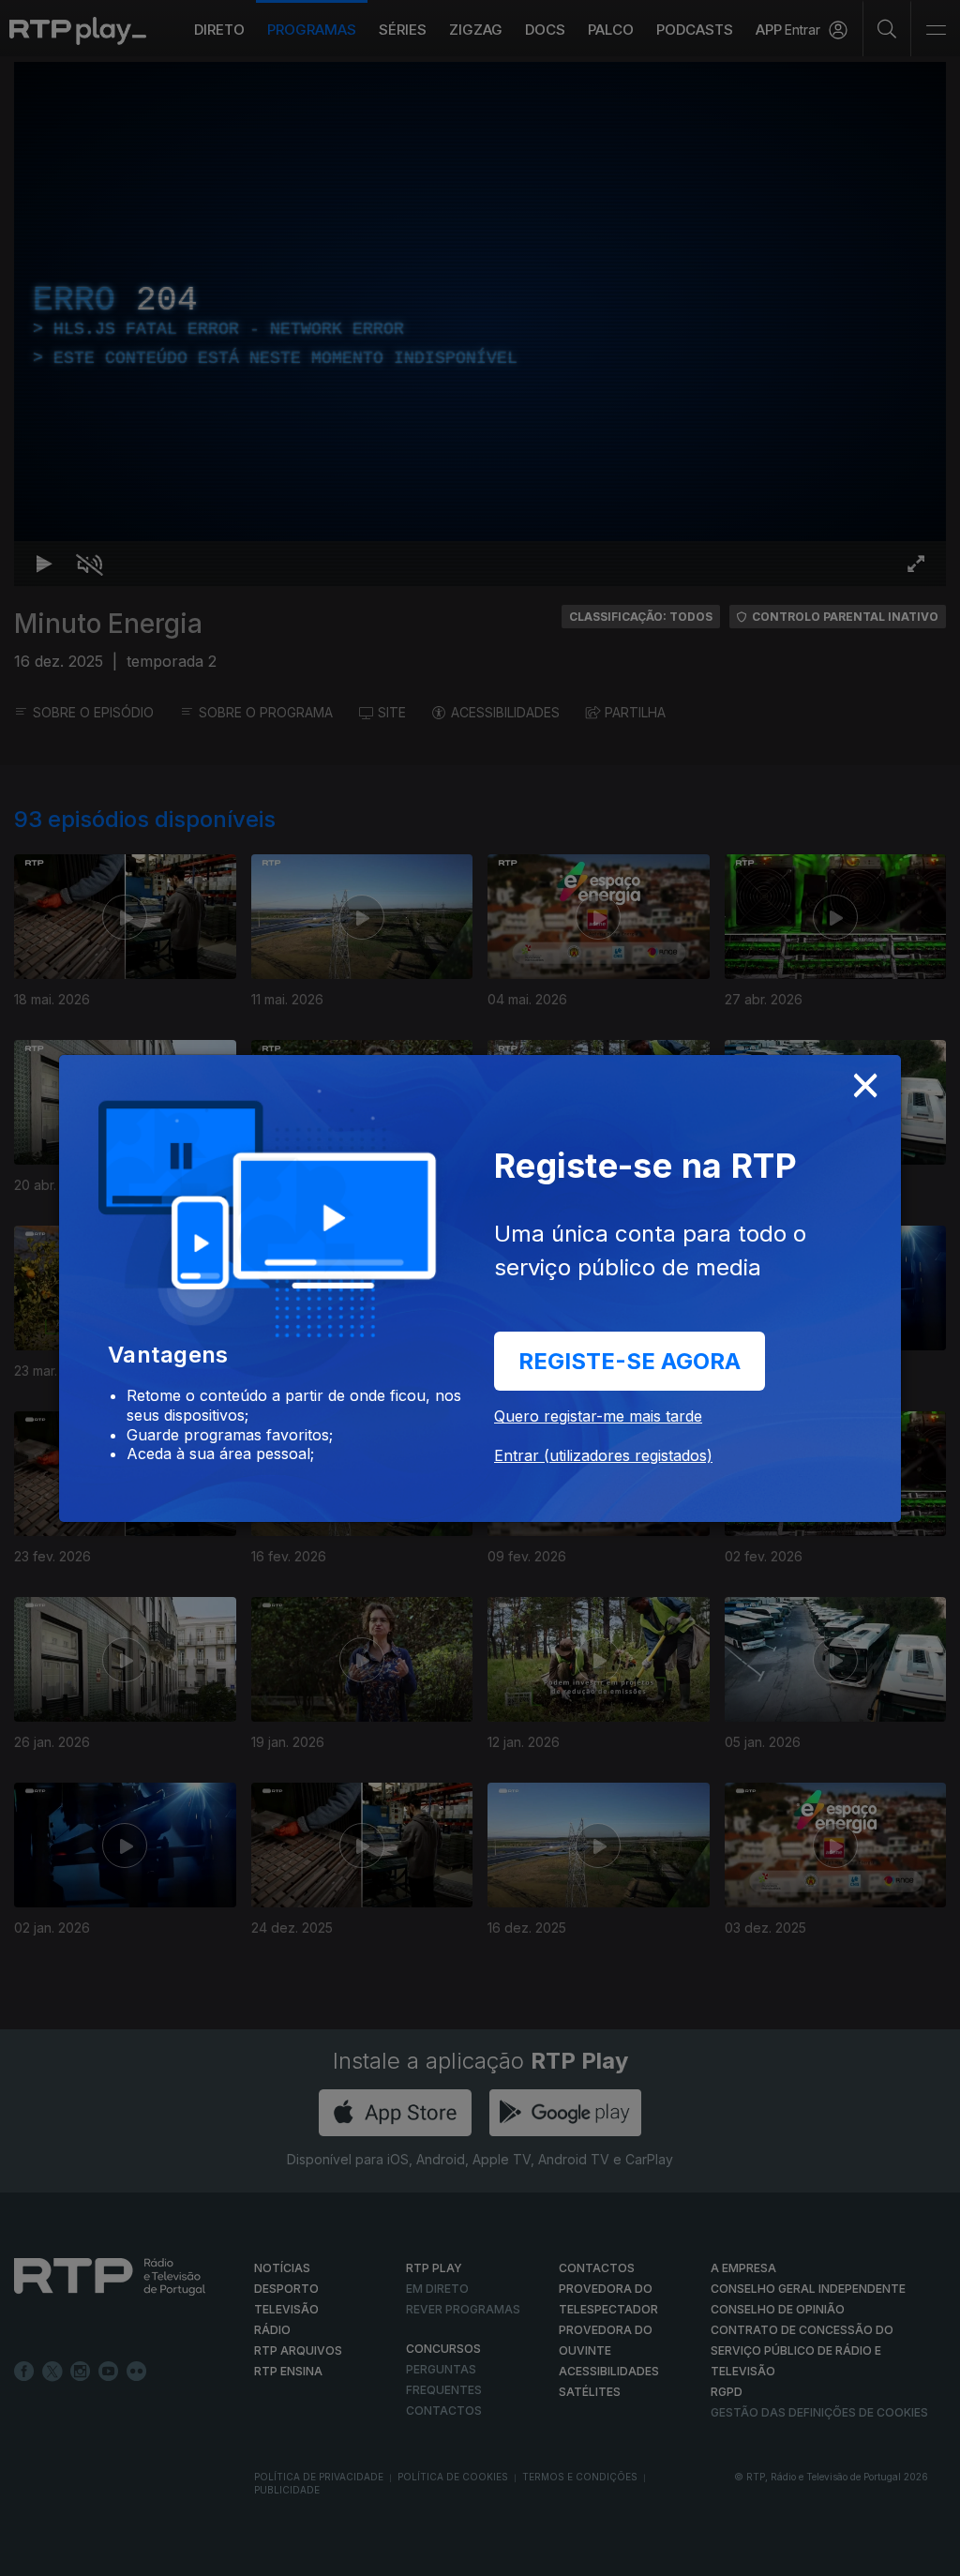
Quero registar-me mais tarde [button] (598, 1416)
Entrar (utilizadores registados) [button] (603, 1455)
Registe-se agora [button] (630, 1361)
